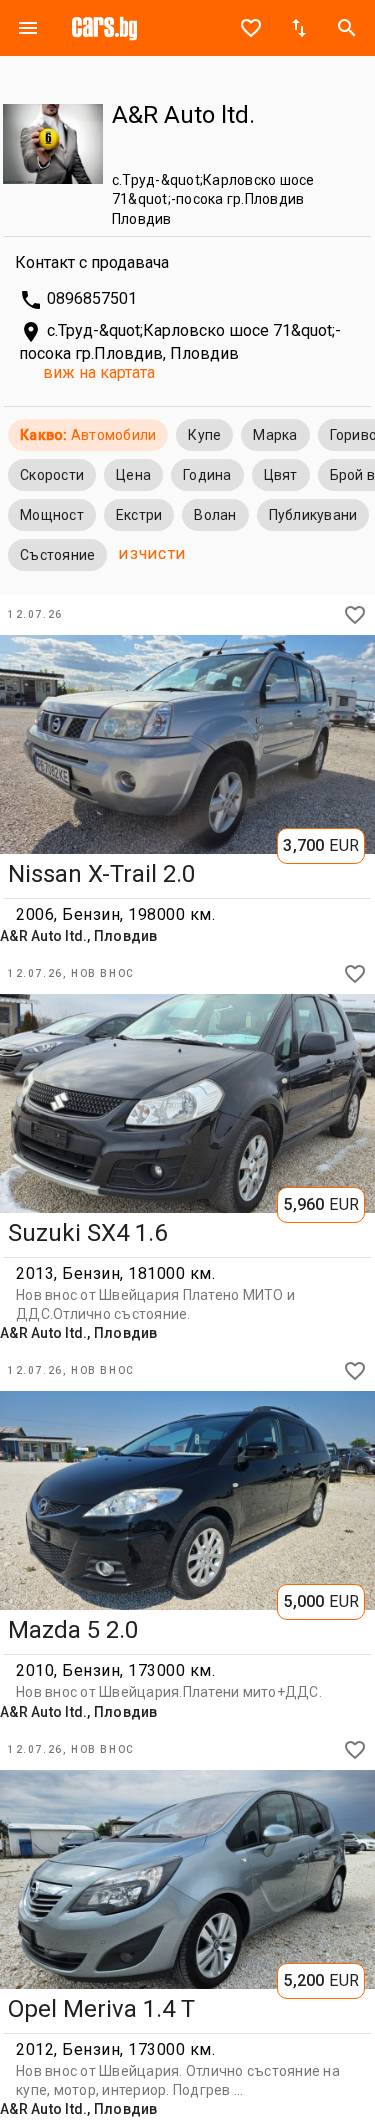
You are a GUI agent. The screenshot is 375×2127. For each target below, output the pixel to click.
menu (28, 28)
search (347, 28)
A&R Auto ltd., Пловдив (79, 936)
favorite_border (251, 28)
